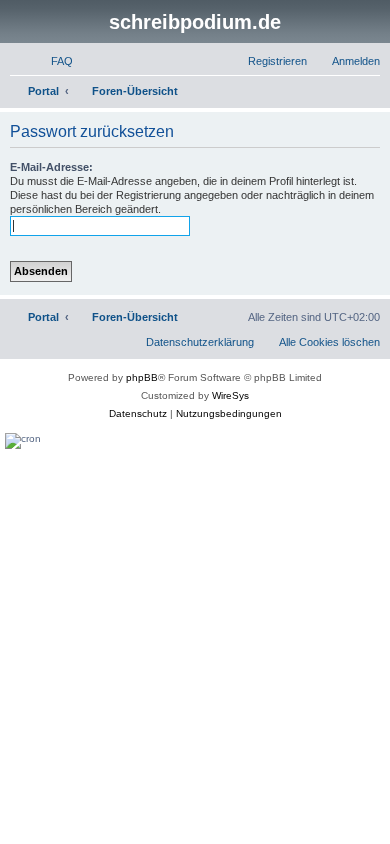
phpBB (142, 377)
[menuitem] (53, 61)
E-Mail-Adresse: (51, 167)
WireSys (230, 395)
